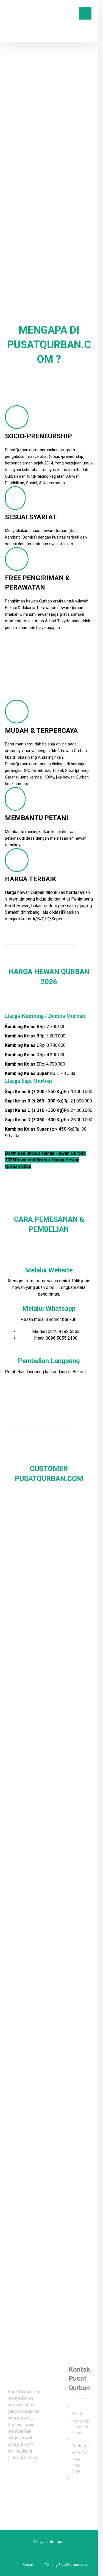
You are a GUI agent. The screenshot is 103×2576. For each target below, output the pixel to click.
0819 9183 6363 (64, 1332)
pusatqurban (53, 2542)
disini (64, 1281)
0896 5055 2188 (62, 1338)
